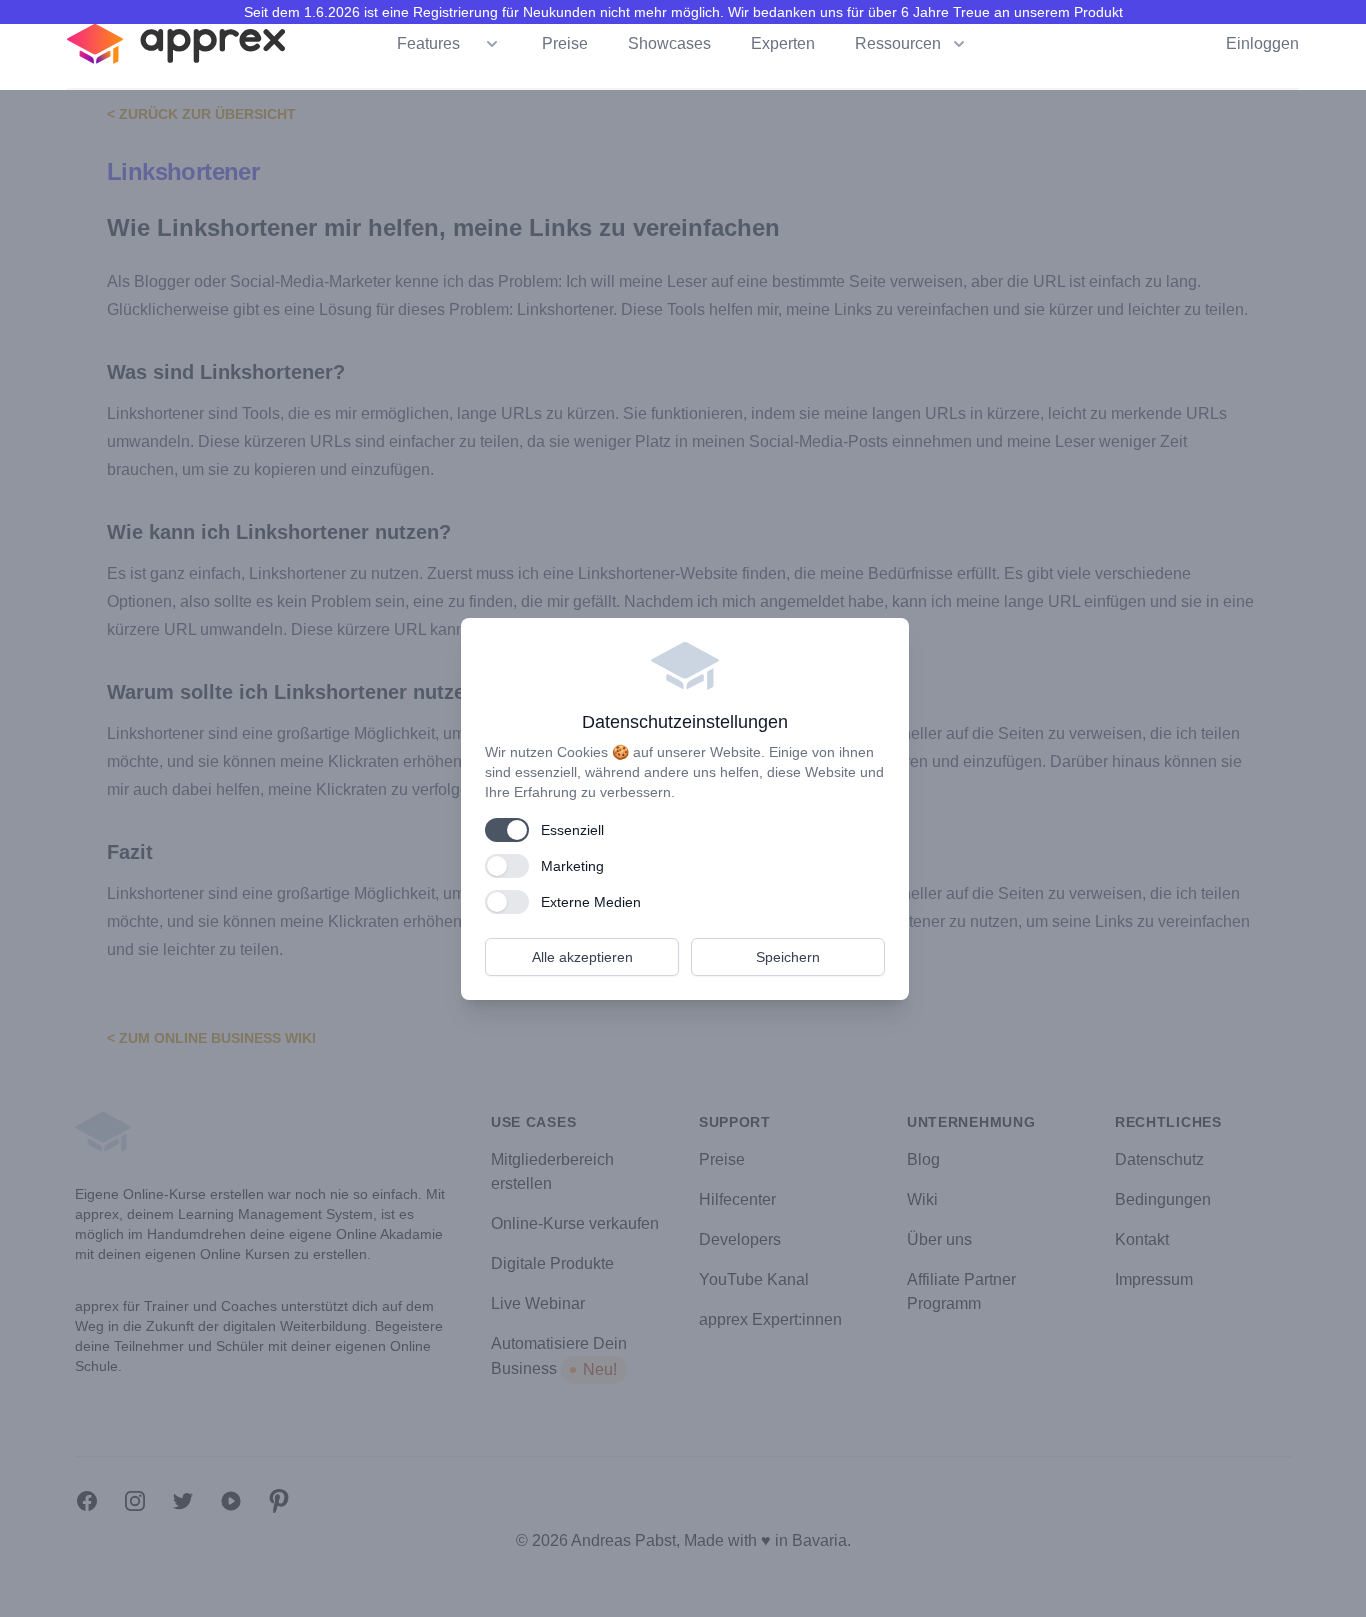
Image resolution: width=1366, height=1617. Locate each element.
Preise (565, 43)
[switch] (507, 830)
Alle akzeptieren (582, 957)
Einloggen (1262, 43)
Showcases (669, 43)
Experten (783, 43)
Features (428, 43)
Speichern (788, 957)
